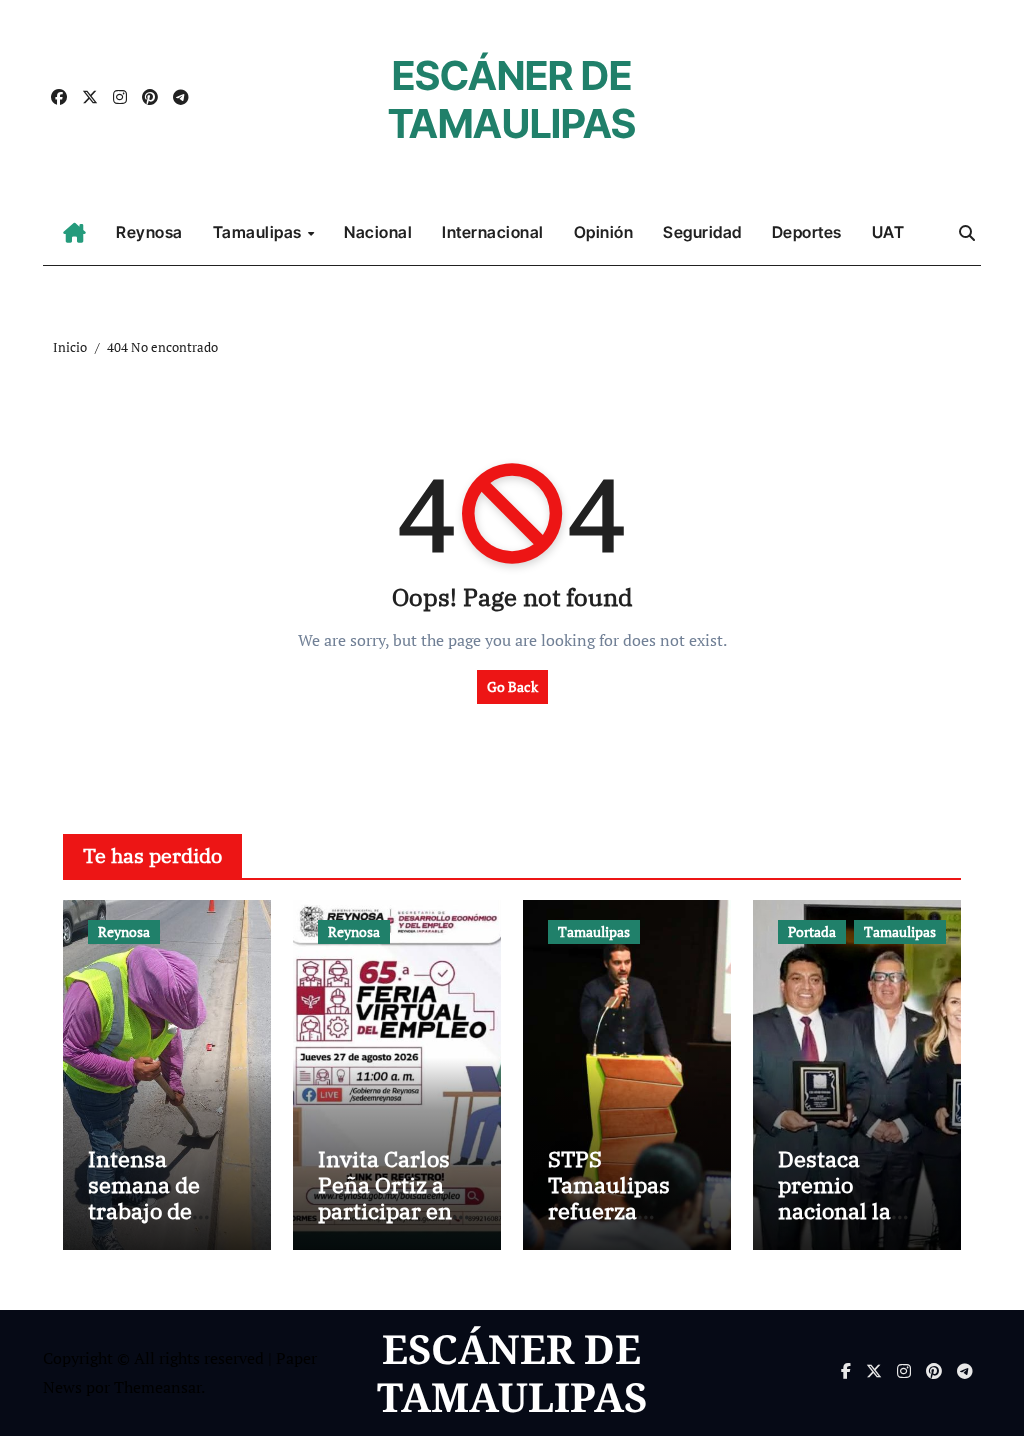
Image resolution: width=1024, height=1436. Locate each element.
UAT (888, 232)
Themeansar (157, 1387)
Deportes (807, 232)
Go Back (512, 686)
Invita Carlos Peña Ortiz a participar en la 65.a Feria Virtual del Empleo (385, 1224)
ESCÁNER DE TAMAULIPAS (512, 99)
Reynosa (149, 232)
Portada (812, 931)
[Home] (74, 233)
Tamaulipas (259, 232)
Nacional (378, 232)
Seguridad (702, 232)
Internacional (493, 232)
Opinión (604, 232)
